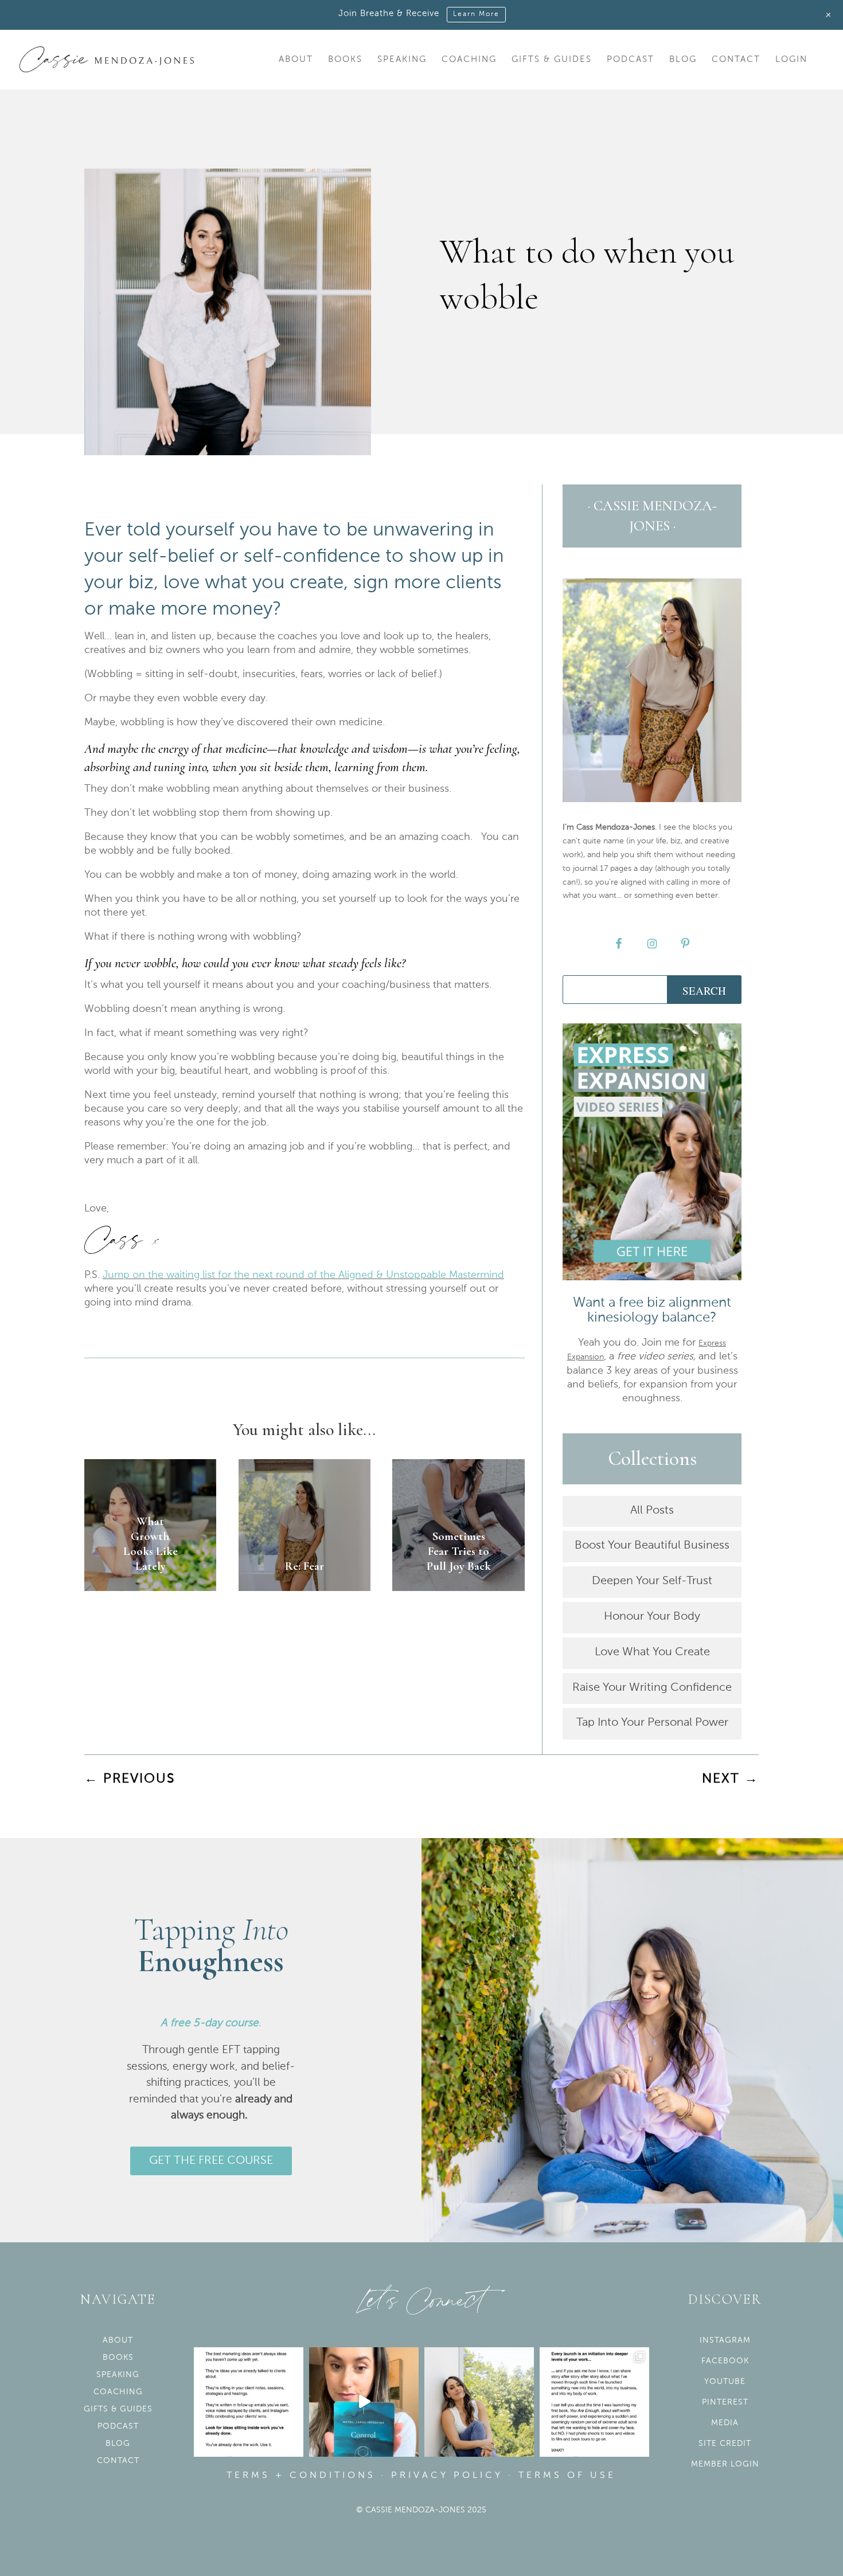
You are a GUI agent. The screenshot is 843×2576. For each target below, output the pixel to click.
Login (791, 60)
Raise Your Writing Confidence (652, 1688)
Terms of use (567, 2476)
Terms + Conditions (301, 2476)
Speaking (402, 60)
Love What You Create (652, 1652)
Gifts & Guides (552, 60)
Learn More (476, 14)
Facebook (725, 2361)
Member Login (725, 2464)
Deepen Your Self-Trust (652, 1581)
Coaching (469, 60)
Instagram (725, 2340)
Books (345, 60)
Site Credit (725, 2444)
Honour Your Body (652, 1617)
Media (725, 2423)
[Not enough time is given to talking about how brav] (594, 2402)
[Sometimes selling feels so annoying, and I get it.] (479, 2402)
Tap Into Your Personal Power (652, 1723)
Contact (736, 60)
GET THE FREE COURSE (211, 2161)
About (296, 60)
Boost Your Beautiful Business (652, 1546)
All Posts (652, 1511)
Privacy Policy (447, 2476)
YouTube (725, 2382)
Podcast (631, 60)
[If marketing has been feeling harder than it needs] (249, 2402)
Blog (683, 60)
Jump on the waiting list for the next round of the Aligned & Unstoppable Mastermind (303, 1275)
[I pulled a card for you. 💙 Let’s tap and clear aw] (364, 2402)
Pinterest (725, 2402)
